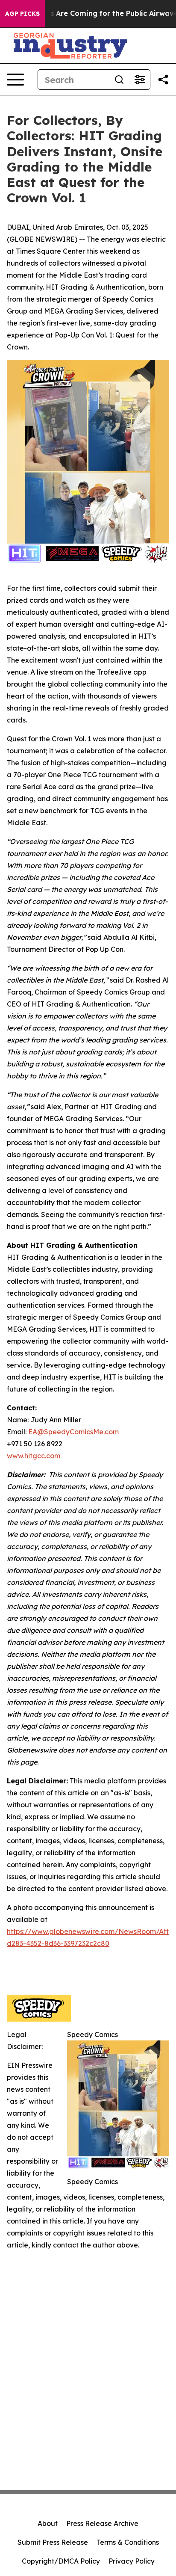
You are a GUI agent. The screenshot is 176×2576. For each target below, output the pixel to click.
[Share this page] (163, 80)
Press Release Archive (102, 2523)
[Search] (119, 80)
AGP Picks (22, 14)
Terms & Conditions (128, 2542)
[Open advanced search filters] (140, 80)
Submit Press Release (53, 2542)
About (48, 2523)
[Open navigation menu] (15, 80)
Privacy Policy (132, 2561)
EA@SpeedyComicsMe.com (73, 1432)
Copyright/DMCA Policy (61, 2561)
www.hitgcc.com (34, 1456)
